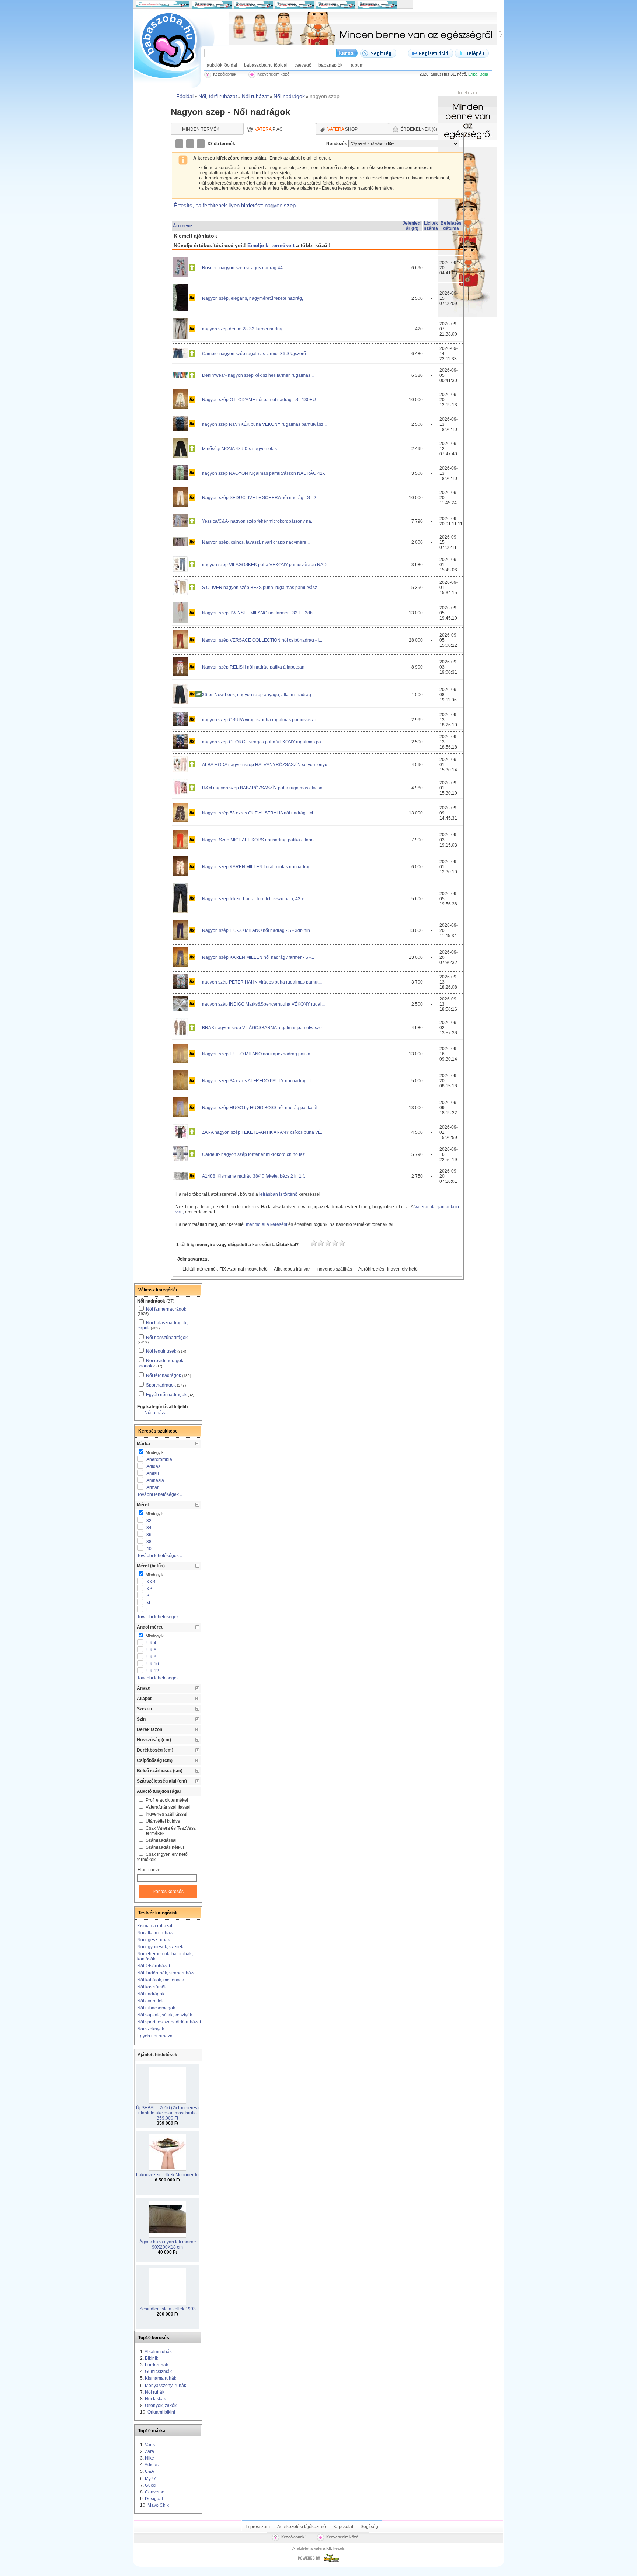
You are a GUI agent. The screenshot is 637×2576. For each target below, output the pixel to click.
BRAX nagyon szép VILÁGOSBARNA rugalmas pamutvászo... (264, 1028)
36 (149, 1535)
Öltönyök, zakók (161, 2405)
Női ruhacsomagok (156, 2008)
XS (149, 1589)
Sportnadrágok (161, 1385)
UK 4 (151, 1643)
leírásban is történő (278, 1194)
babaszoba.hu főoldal (266, 65)
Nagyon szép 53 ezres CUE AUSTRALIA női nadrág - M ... (260, 813)
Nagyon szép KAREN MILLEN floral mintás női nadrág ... (259, 867)
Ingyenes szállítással (166, 1814)
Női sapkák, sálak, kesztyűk (165, 2015)
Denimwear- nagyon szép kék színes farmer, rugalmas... (258, 375)
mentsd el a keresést (267, 1224)
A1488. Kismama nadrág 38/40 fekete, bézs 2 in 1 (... (255, 1176)
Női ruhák (155, 2392)
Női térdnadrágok (163, 1375)
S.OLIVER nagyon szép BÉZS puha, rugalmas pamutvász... (261, 588)
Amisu (153, 1473)
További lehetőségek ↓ (160, 1494)
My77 (150, 2479)
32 (149, 1521)
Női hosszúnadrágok (167, 1338)
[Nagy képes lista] (191, 144)
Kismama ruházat (155, 1926)
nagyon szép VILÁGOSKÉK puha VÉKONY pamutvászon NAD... (266, 565)
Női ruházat (156, 1413)
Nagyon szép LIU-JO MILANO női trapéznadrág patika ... (258, 1054)
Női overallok (150, 2001)
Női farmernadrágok (166, 1309)
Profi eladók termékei (167, 1800)
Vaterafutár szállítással (168, 1807)
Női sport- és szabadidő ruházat (169, 2022)
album (357, 65)
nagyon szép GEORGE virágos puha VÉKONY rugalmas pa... (263, 742)
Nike (149, 2458)
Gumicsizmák (158, 2372)
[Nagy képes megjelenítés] (201, 144)
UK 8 (151, 1657)
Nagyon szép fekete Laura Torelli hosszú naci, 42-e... (255, 899)
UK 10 (153, 1664)
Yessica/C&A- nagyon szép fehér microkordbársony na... (258, 521)
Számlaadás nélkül (165, 1847)
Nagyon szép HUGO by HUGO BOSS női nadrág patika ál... (261, 1108)
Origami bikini (161, 2412)
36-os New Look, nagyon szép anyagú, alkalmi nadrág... (258, 695)
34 (149, 1528)
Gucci (151, 2485)
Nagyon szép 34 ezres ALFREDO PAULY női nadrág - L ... (260, 1081)
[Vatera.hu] (318, 2562)
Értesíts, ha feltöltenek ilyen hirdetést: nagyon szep (235, 205)
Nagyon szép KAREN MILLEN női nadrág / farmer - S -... (258, 957)
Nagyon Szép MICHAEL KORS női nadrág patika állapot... (260, 840)
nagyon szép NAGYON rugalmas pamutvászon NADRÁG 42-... (265, 473)
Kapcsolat (343, 2527)
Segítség (369, 2527)
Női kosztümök (152, 1987)
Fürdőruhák (156, 2365)
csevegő (303, 65)
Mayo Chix (158, 2505)
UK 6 (151, 1650)
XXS (151, 1582)
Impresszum (258, 2527)
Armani (154, 1487)
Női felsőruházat (154, 1966)
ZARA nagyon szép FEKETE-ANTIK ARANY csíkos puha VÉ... (263, 1132)
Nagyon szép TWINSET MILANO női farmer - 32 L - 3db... (259, 613)
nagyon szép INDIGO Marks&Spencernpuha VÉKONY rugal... (263, 1004)
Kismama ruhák (161, 2378)
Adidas (153, 1466)
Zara (149, 2451)
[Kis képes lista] (180, 144)
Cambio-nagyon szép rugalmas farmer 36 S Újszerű (254, 354)
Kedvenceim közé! (343, 2537)
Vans (150, 2445)
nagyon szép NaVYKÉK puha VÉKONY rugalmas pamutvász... (264, 424)
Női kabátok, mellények (161, 1980)
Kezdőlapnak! (293, 2537)
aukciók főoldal (222, 65)
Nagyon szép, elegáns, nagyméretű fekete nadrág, (253, 298)
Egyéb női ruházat (155, 2036)
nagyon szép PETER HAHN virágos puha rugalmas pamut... (262, 982)
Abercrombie (159, 1459)
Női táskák (155, 2399)
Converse (155, 2492)
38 (149, 1542)
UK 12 (153, 1671)
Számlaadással (161, 1840)
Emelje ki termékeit (271, 245)
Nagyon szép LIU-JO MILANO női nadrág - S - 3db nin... (258, 930)
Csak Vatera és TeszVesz (171, 1831)
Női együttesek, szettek (160, 1947)
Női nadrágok (151, 1994)
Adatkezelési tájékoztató (302, 2527)
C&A (149, 2471)
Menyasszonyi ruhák (166, 2386)
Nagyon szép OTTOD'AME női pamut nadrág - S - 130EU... (261, 400)
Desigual (154, 2499)
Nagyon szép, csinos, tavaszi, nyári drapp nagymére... (256, 542)
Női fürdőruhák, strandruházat (167, 1973)
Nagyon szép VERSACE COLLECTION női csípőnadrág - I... (262, 640)
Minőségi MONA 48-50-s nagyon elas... (241, 449)
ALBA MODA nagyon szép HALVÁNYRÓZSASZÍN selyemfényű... (266, 765)
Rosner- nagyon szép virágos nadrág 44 (242, 268)
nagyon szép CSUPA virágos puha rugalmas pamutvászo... (261, 720)
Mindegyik (154, 1452)
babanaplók (330, 65)
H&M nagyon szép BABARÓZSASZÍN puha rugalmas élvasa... (264, 788)
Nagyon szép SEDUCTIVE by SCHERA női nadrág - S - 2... (261, 498)
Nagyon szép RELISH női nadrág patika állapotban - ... (257, 667)
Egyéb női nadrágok (166, 1395)
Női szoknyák (151, 2029)
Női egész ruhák (154, 1940)
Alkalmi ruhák (158, 2352)
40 (149, 1549)
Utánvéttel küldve (163, 1821)
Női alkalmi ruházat (156, 1933)
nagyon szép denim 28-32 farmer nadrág (243, 329)
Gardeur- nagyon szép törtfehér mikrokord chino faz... (255, 1154)
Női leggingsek (161, 1351)
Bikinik (152, 2358)
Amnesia (155, 1480)
